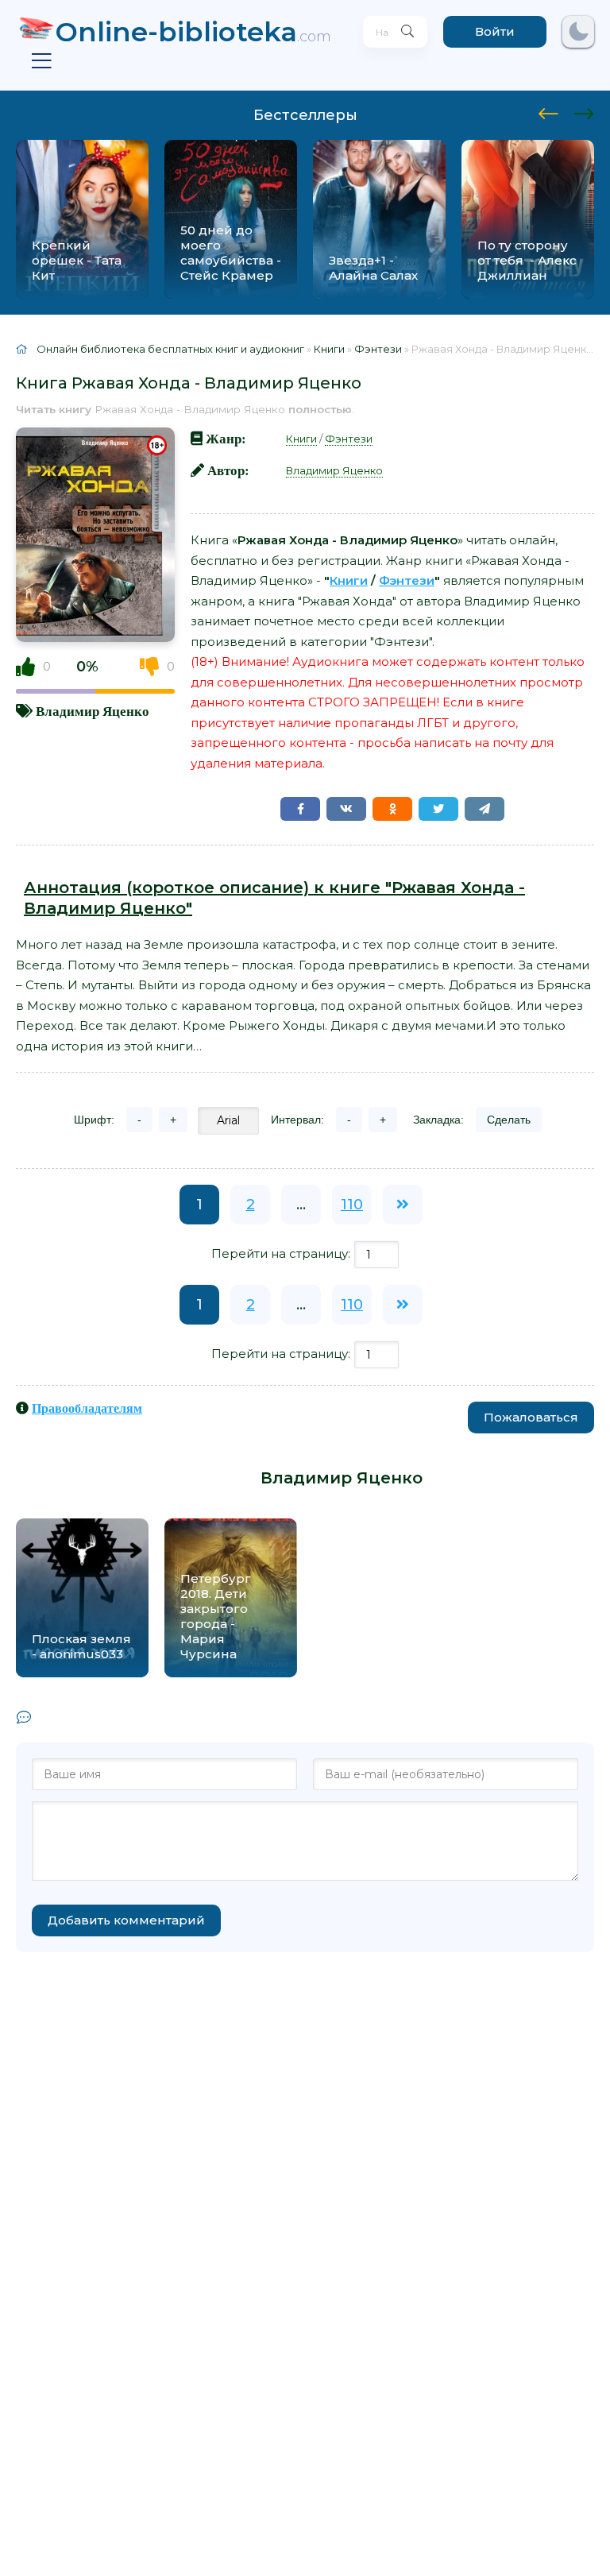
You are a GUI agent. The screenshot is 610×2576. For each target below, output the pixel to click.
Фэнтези (349, 439)
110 (352, 1205)
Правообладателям (87, 1408)
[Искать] (407, 32)
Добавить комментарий (126, 1920)
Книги (301, 439)
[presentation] (548, 111)
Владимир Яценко (93, 711)
